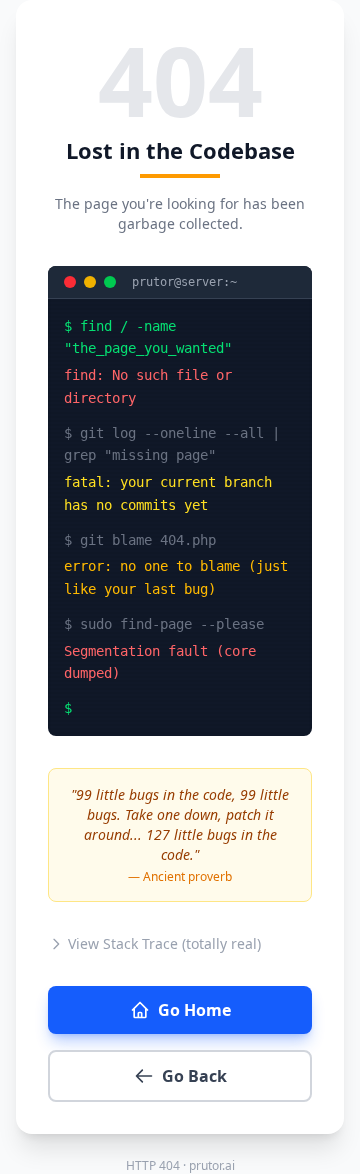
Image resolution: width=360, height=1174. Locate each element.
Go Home (194, 1010)
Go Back (194, 1076)
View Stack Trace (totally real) (164, 943)
